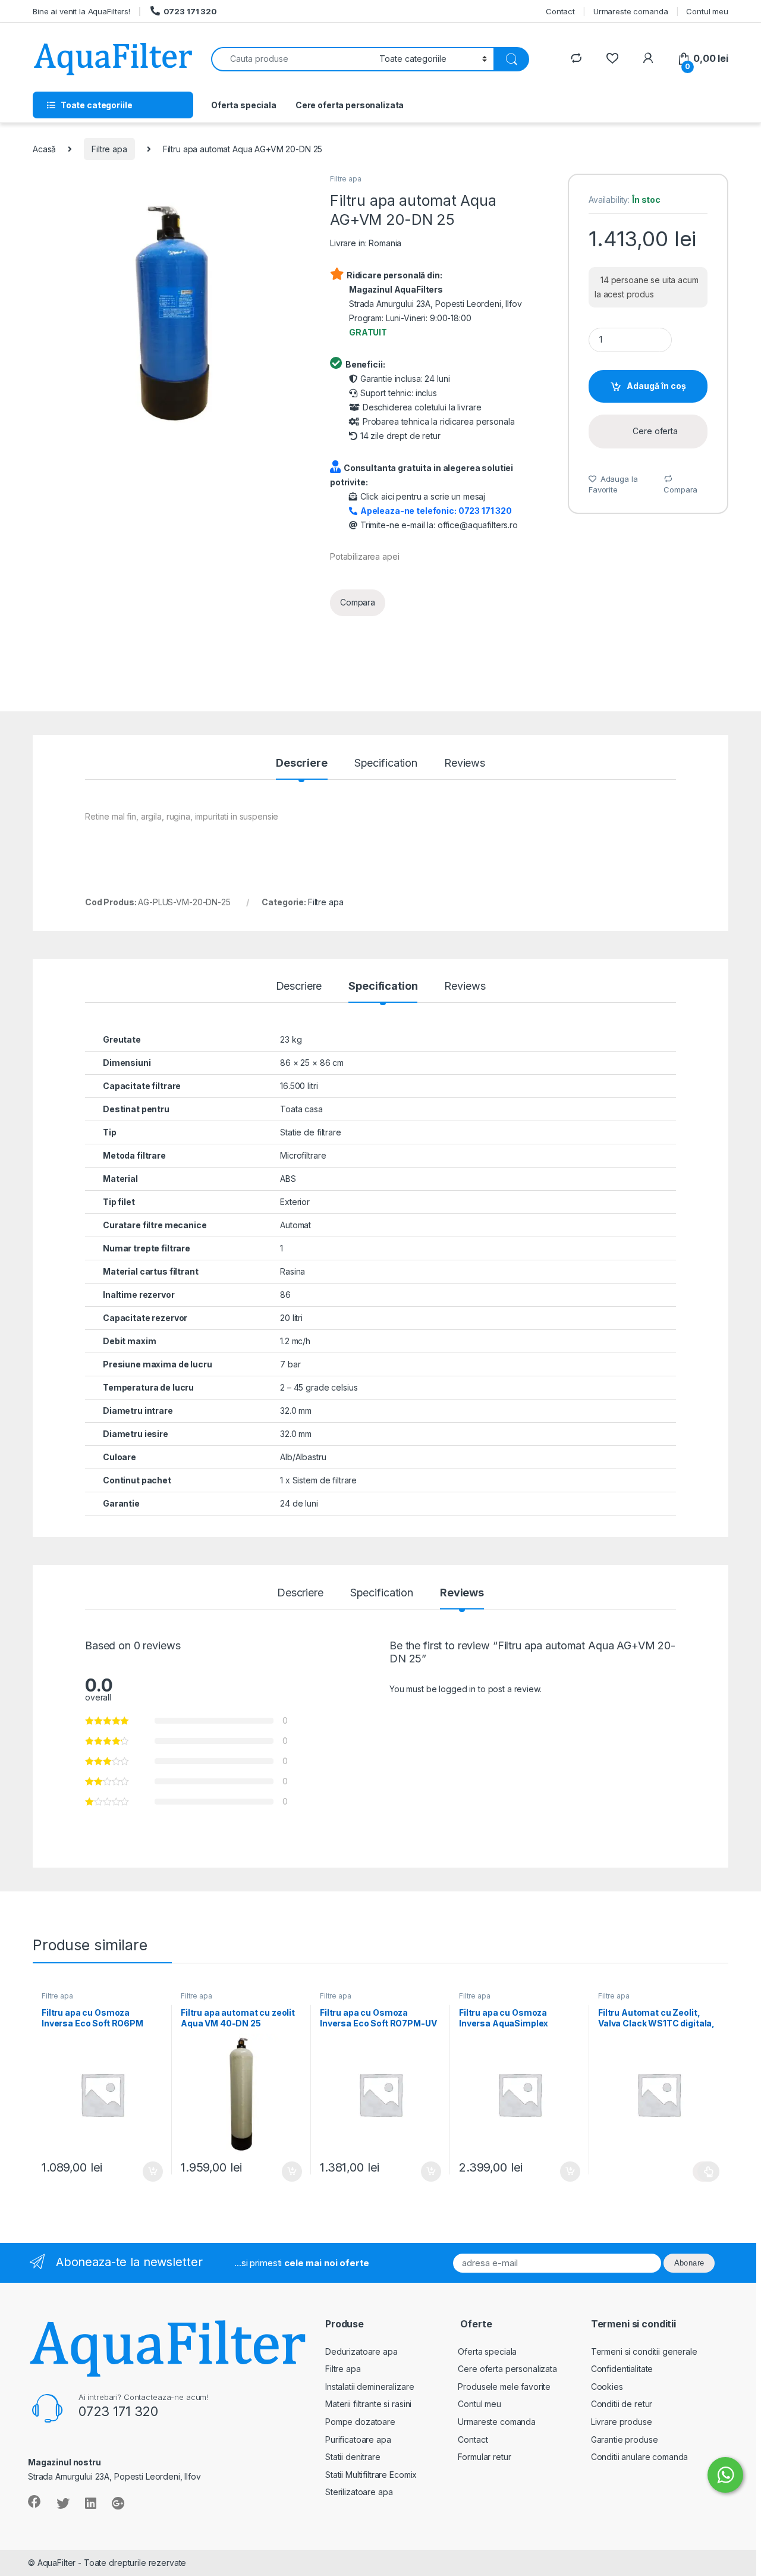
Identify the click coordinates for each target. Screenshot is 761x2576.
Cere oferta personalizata (350, 105)
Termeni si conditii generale (644, 2351)
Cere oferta (655, 431)
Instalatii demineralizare (370, 2387)
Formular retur (484, 2457)
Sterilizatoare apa (359, 2492)
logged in (457, 1689)
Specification (386, 763)
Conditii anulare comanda (640, 2457)
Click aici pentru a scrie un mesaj (423, 496)
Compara (358, 602)
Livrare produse (622, 2422)
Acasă (44, 149)
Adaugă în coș (656, 386)
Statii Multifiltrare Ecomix (371, 2475)
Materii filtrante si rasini (368, 2404)
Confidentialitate (622, 2369)
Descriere (302, 763)
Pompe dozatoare (360, 2422)
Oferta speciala (244, 105)
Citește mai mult (706, 2172)
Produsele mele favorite (504, 2387)
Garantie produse (625, 2439)
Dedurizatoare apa (361, 2351)
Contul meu (707, 11)
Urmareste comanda (631, 11)
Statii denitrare (353, 2457)
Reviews (465, 763)
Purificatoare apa (358, 2439)
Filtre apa (109, 149)
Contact (560, 11)
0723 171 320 (190, 11)
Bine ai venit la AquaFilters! (81, 11)
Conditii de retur (622, 2404)
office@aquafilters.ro (478, 525)
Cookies (607, 2387)
